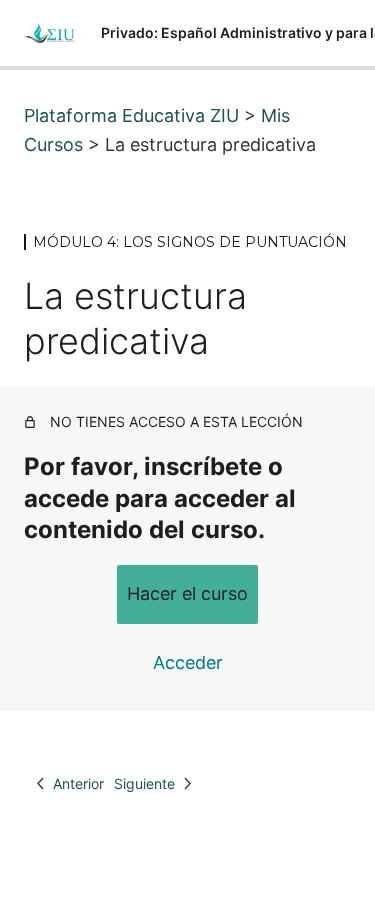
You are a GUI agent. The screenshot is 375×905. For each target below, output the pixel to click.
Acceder (188, 662)
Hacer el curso (187, 593)
